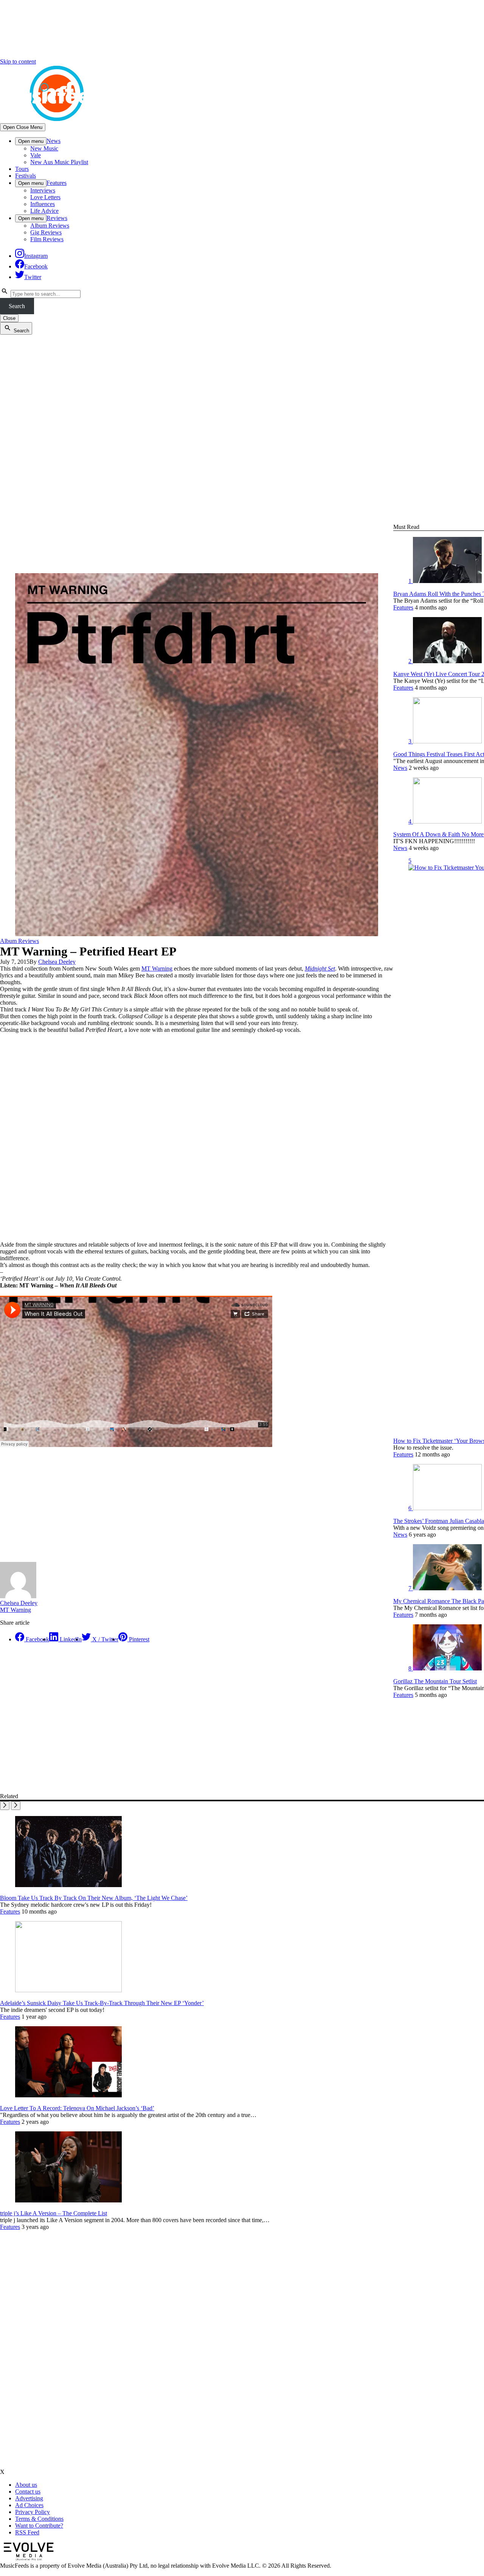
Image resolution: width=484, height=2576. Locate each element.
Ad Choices (29, 2505)
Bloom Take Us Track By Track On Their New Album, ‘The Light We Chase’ (94, 1898)
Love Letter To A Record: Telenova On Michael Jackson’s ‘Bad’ (77, 2108)
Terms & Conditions (39, 2519)
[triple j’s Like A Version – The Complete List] (68, 2200)
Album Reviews (50, 226)
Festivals (26, 176)
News (54, 141)
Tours (22, 169)
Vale (36, 155)
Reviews (57, 218)
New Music (44, 148)
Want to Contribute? (39, 2526)
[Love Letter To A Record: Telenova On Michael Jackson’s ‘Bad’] (68, 2095)
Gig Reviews (46, 232)
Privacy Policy (33, 2512)
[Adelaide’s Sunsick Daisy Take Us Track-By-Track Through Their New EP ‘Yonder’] (68, 1990)
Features (57, 183)
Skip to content (18, 61)
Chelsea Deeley (57, 962)
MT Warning (157, 969)
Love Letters (45, 197)
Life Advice (44, 211)
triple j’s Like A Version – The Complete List (54, 2213)
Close (9, 318)
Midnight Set (320, 969)
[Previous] (5, 1806)
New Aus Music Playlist (59, 162)
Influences (43, 204)
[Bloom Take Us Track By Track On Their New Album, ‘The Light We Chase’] (68, 1885)
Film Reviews (47, 239)
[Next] (16, 1806)
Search (17, 306)
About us (26, 2485)
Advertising (29, 2498)
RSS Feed (27, 2532)
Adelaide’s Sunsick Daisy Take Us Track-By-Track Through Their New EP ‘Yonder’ (102, 2003)
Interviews (43, 190)
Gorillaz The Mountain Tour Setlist (435, 1681)
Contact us (28, 2491)
